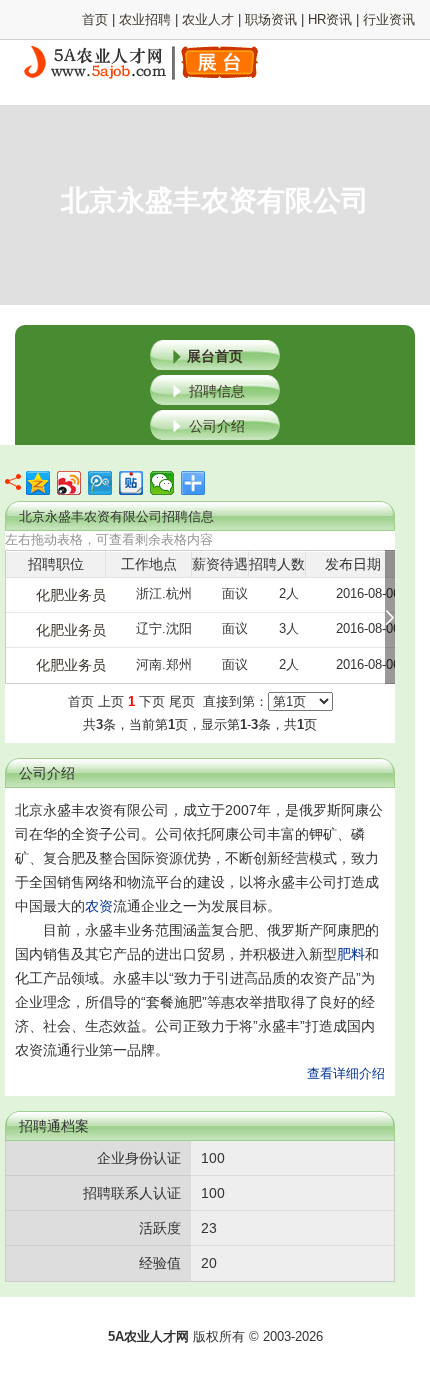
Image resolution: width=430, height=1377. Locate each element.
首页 (95, 19)
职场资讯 (271, 19)
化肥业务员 (71, 595)
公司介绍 (217, 426)
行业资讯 (389, 19)
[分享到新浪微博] (69, 483)
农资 (99, 906)
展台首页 (215, 356)
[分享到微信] (162, 483)
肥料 (351, 954)
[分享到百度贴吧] (131, 483)
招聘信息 (217, 391)
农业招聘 (145, 19)
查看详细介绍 (346, 1073)
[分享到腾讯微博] (100, 483)
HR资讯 (330, 19)
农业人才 (208, 19)
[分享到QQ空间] (38, 483)
